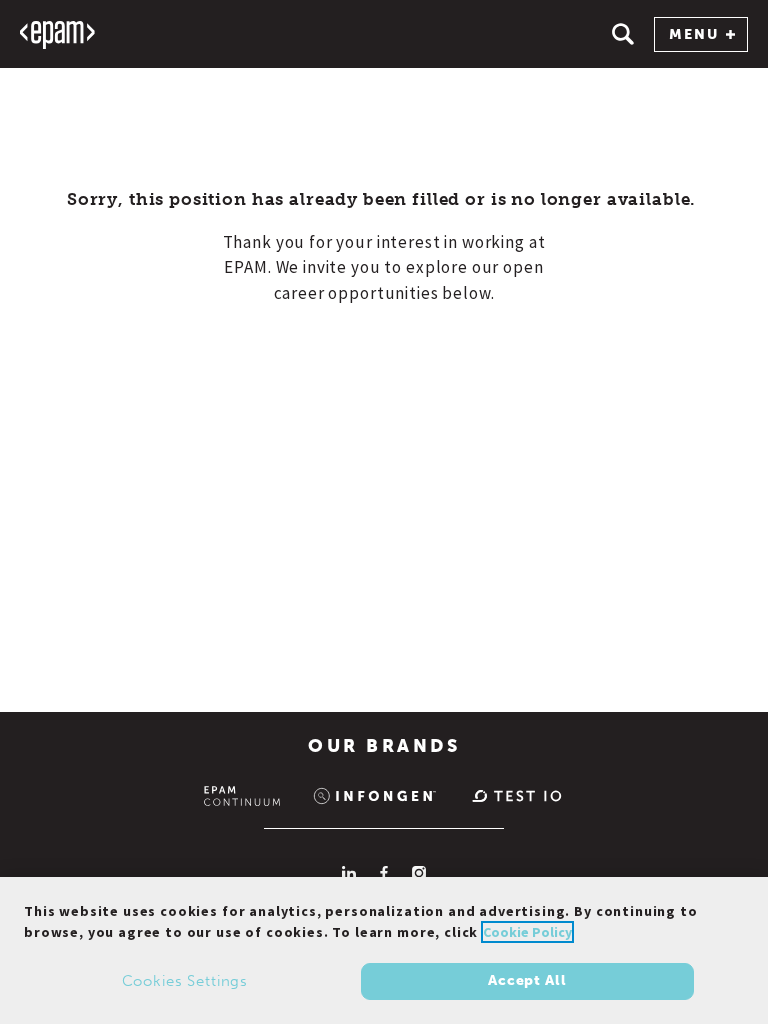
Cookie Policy (527, 932)
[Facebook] (384, 873)
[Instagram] (419, 873)
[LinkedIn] (349, 873)
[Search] (623, 34)
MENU (694, 34)
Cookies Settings (185, 981)
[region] (384, 950)
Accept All (527, 980)
